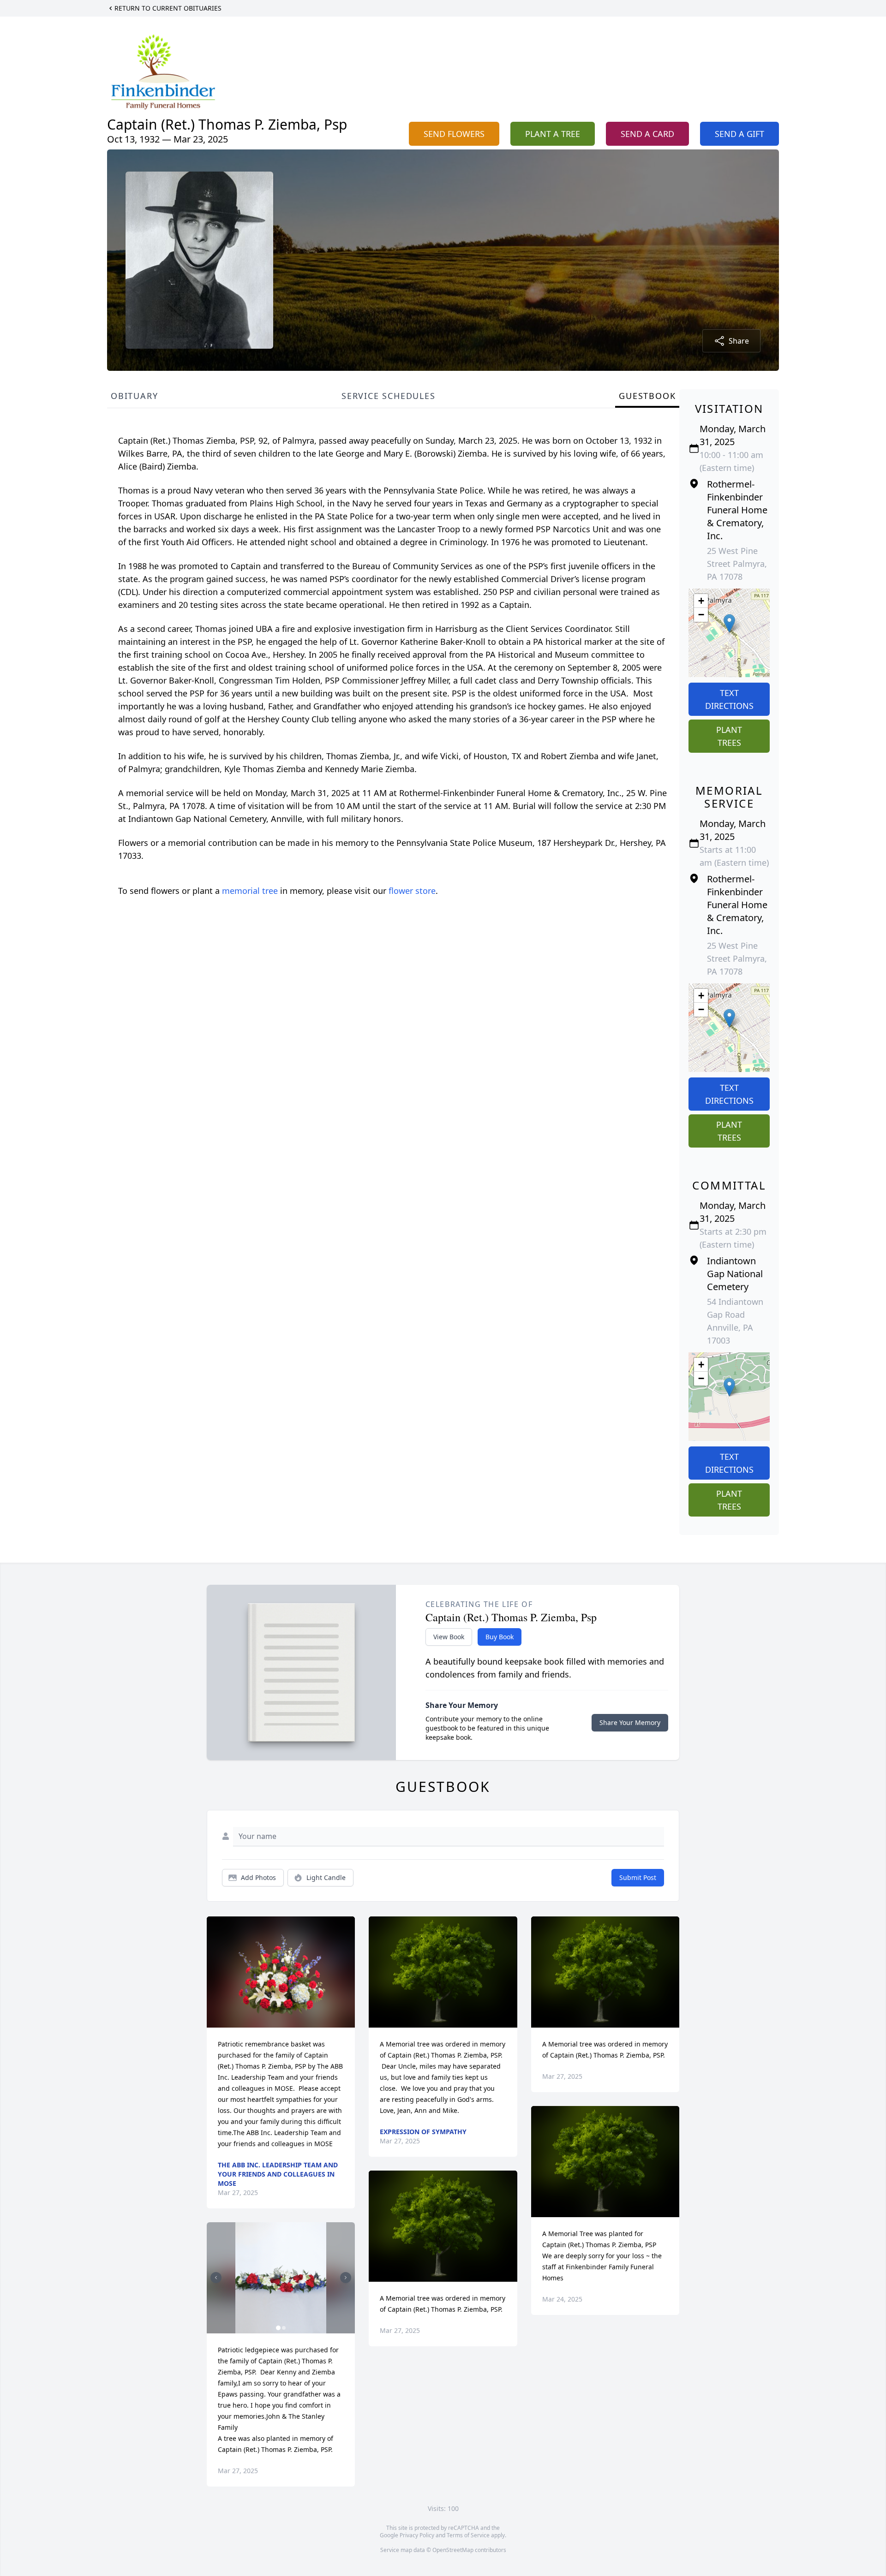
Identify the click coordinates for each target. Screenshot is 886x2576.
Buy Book (500, 1637)
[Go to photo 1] (278, 2328)
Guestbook (647, 396)
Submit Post (638, 1877)
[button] (729, 623)
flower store (412, 891)
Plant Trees (729, 736)
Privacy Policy (417, 2535)
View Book (449, 1637)
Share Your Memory (630, 1722)
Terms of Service (468, 2535)
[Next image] (346, 2278)
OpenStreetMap (453, 2550)
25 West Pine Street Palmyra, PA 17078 (737, 564)
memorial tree (250, 891)
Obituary (134, 396)
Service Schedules (389, 396)
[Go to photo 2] (284, 2328)
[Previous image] (216, 2278)
